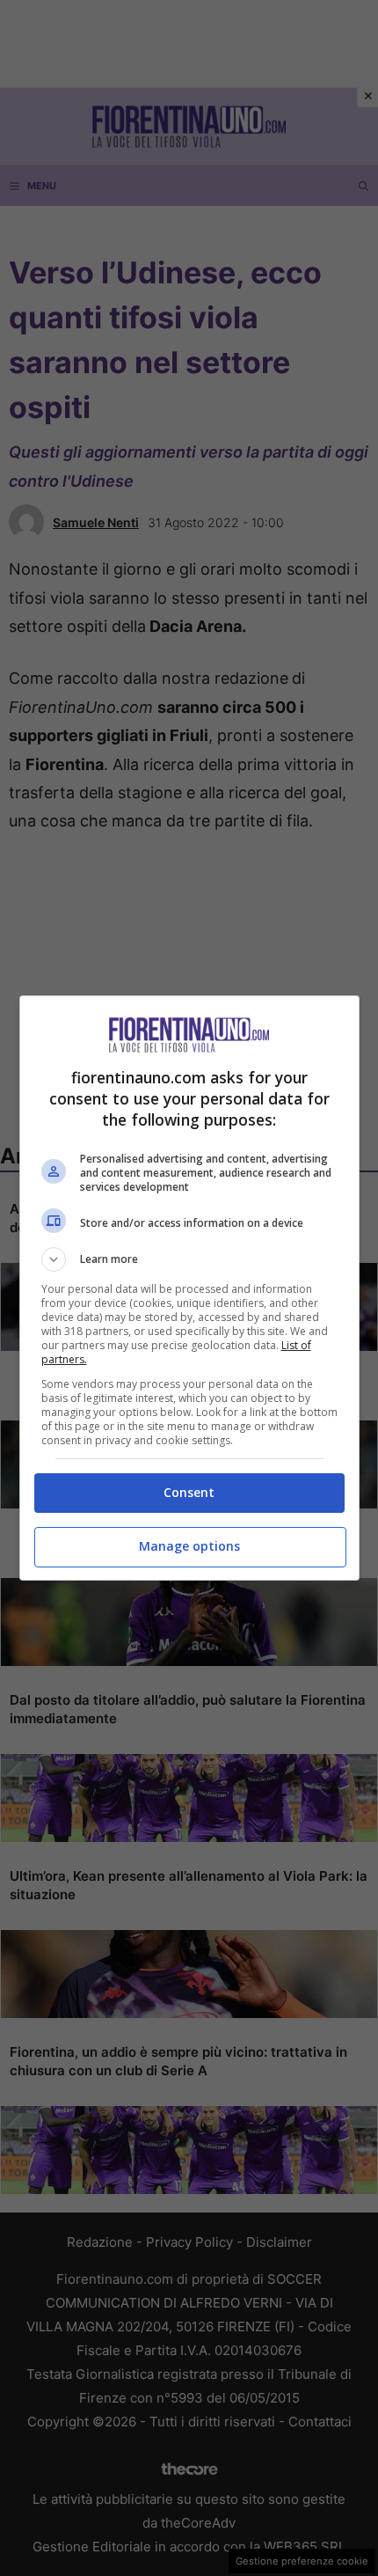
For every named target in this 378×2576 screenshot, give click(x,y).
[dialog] (189, 1288)
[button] (189, 1259)
